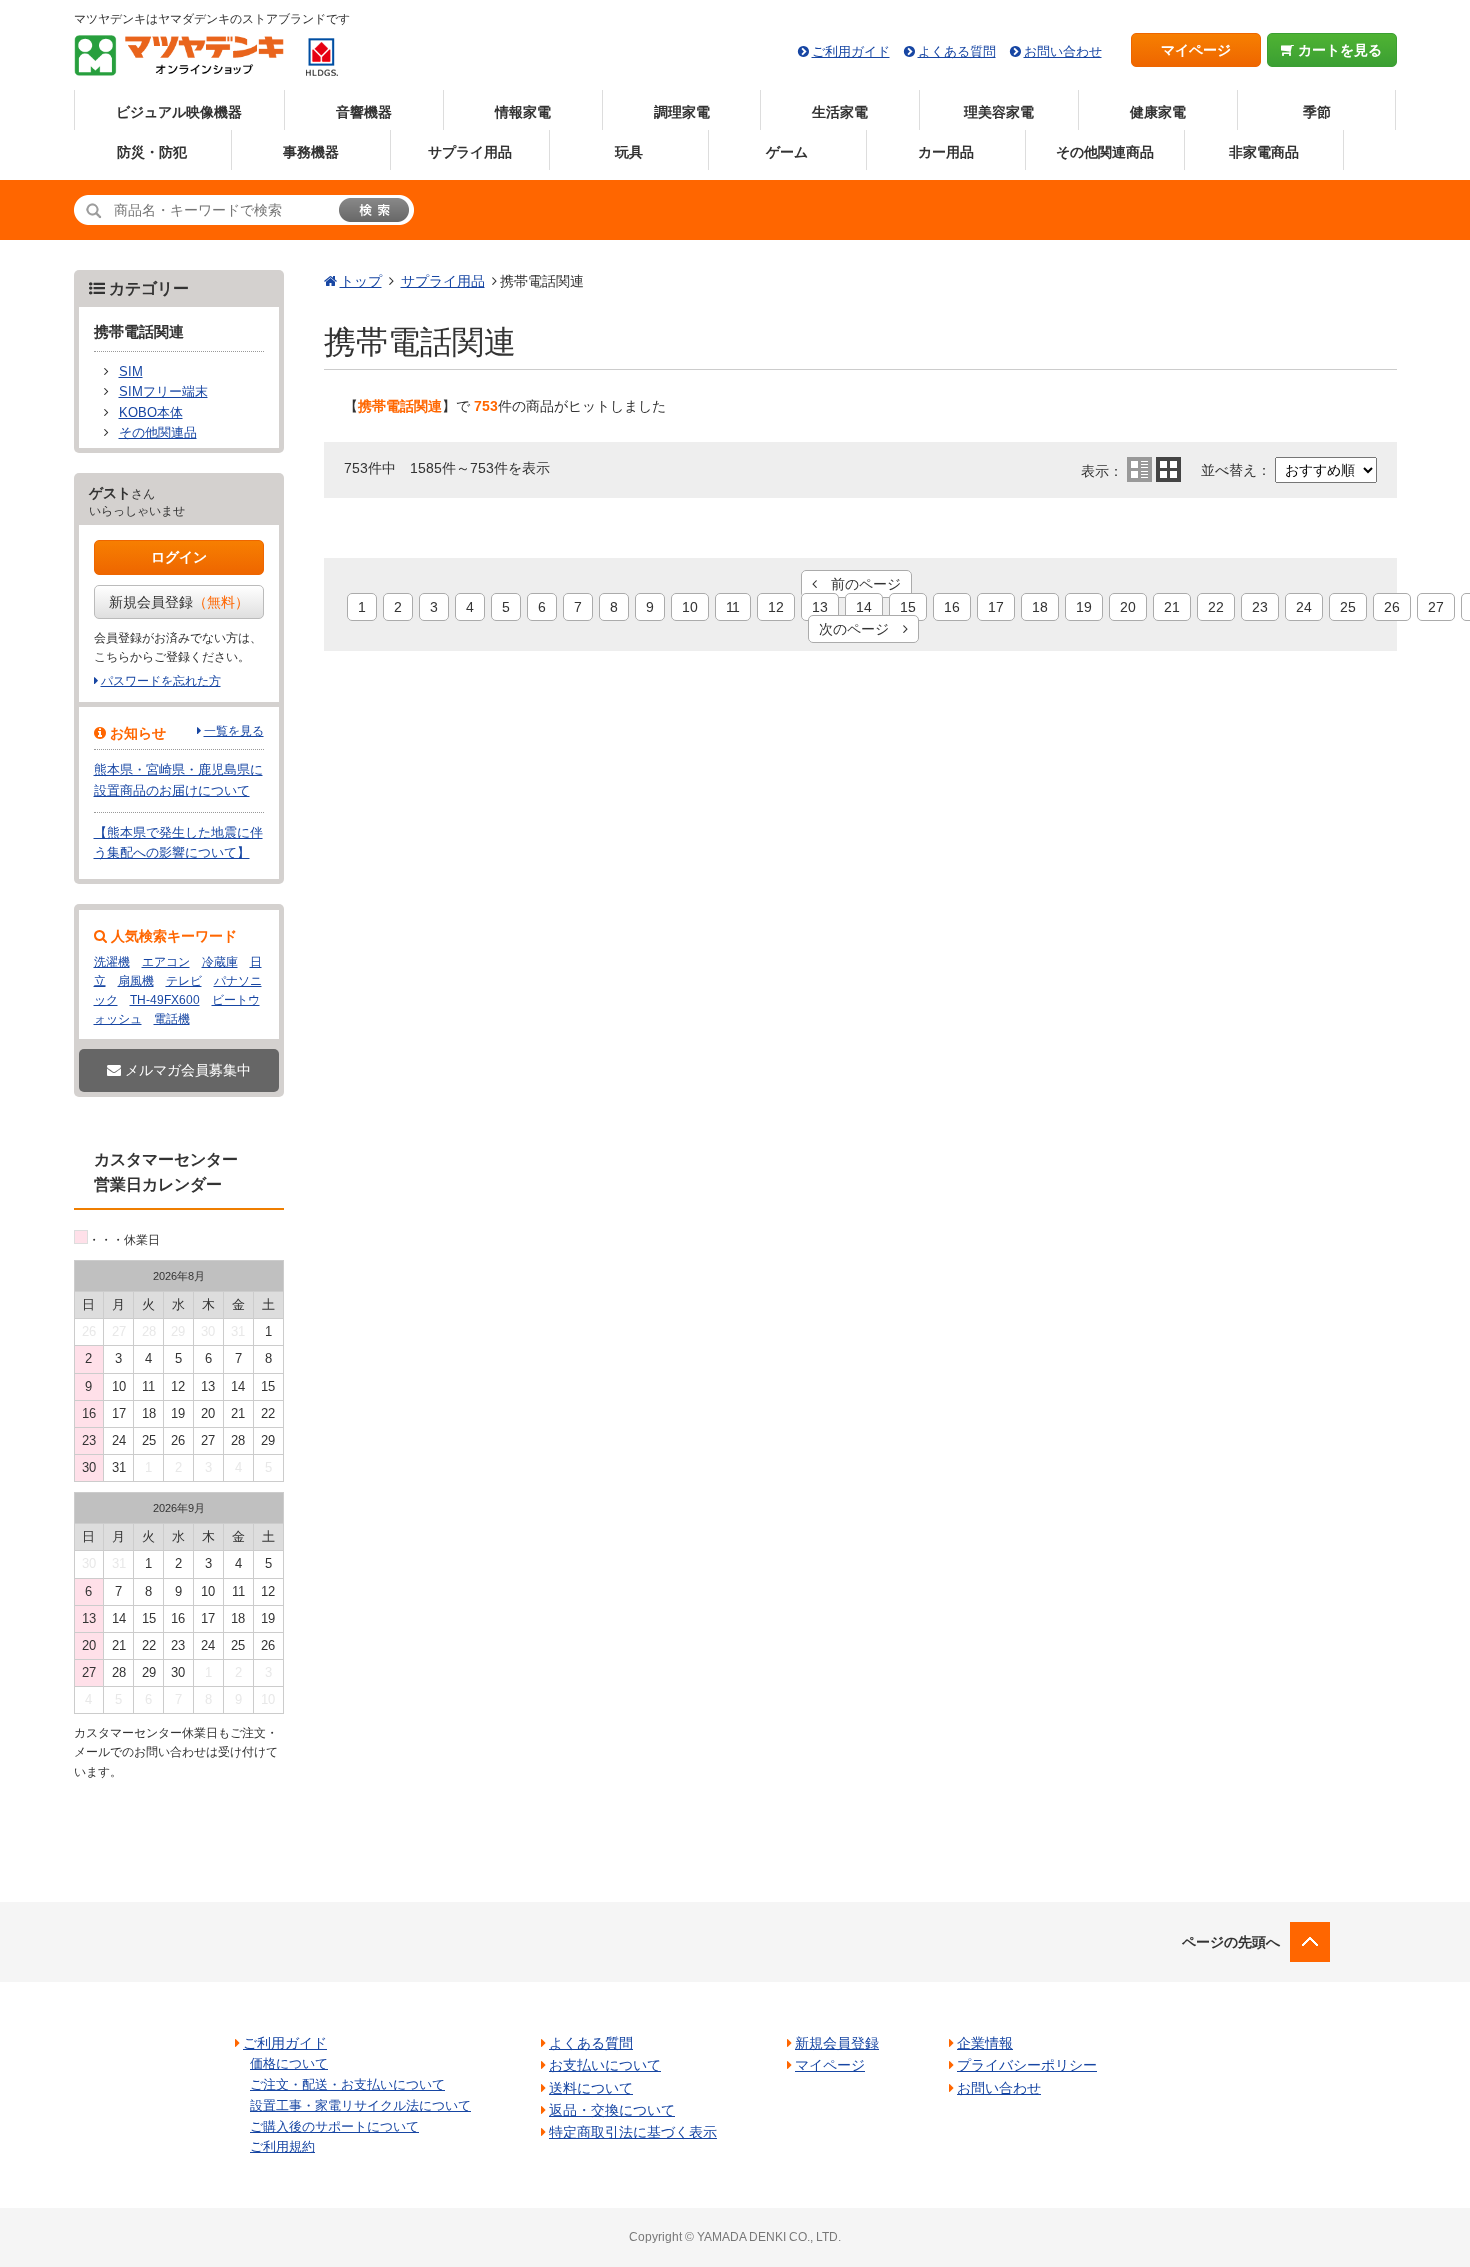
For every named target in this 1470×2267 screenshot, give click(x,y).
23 (1260, 607)
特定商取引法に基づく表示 (633, 2132)
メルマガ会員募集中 (186, 1070)
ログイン (179, 557)
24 (1304, 607)
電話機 (172, 1019)
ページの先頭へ (1231, 1942)
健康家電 (1158, 112)
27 (1436, 607)
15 (908, 607)
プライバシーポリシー (1027, 2065)
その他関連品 (158, 433)
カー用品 (946, 152)
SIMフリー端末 (163, 392)
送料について (591, 2088)
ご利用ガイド (851, 51)
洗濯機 (112, 962)
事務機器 (311, 152)
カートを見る (1338, 50)
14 (864, 607)
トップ (361, 281)
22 (1216, 607)
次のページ (861, 629)
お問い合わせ (1063, 51)
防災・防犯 (152, 152)
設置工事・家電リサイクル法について (360, 2105)
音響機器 (364, 112)
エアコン (166, 962)
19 (1084, 607)
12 (776, 607)
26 (1392, 607)
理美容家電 (999, 112)
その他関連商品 (1105, 152)
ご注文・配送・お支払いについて (347, 2084)
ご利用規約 (282, 2146)
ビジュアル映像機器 (179, 112)
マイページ (1196, 50)
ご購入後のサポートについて (334, 2126)
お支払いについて (605, 2065)
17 (996, 607)
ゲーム (787, 152)
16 (952, 607)
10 (690, 607)
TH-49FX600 (165, 1000)
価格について (289, 2063)
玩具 (629, 152)
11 (733, 607)
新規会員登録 (179, 602)
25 (1348, 607)
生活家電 (840, 112)
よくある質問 (957, 51)
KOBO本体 (151, 413)
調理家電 (682, 112)
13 (820, 607)
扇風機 (136, 981)
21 (1172, 607)
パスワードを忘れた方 (161, 681)
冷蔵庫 (220, 962)
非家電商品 (1264, 152)
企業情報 (985, 2043)
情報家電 (523, 112)
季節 (1317, 112)
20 (1128, 607)
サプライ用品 (470, 152)
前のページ (859, 584)
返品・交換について (612, 2110)
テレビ (184, 981)
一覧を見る (234, 731)
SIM (131, 372)
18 (1040, 607)
